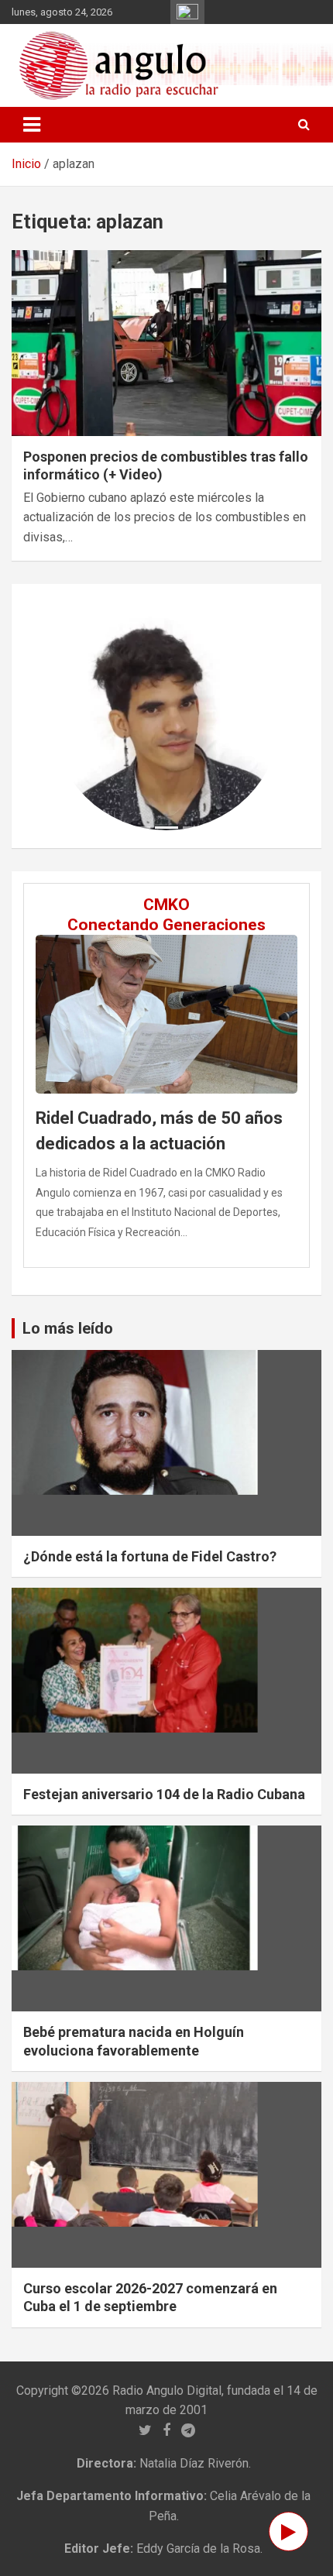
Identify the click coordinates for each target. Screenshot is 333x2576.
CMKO (166, 905)
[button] (69, 716)
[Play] (288, 2531)
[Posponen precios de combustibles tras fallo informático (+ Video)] (166, 343)
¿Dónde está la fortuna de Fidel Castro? (150, 1556)
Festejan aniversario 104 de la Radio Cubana (164, 1794)
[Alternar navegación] (32, 125)
